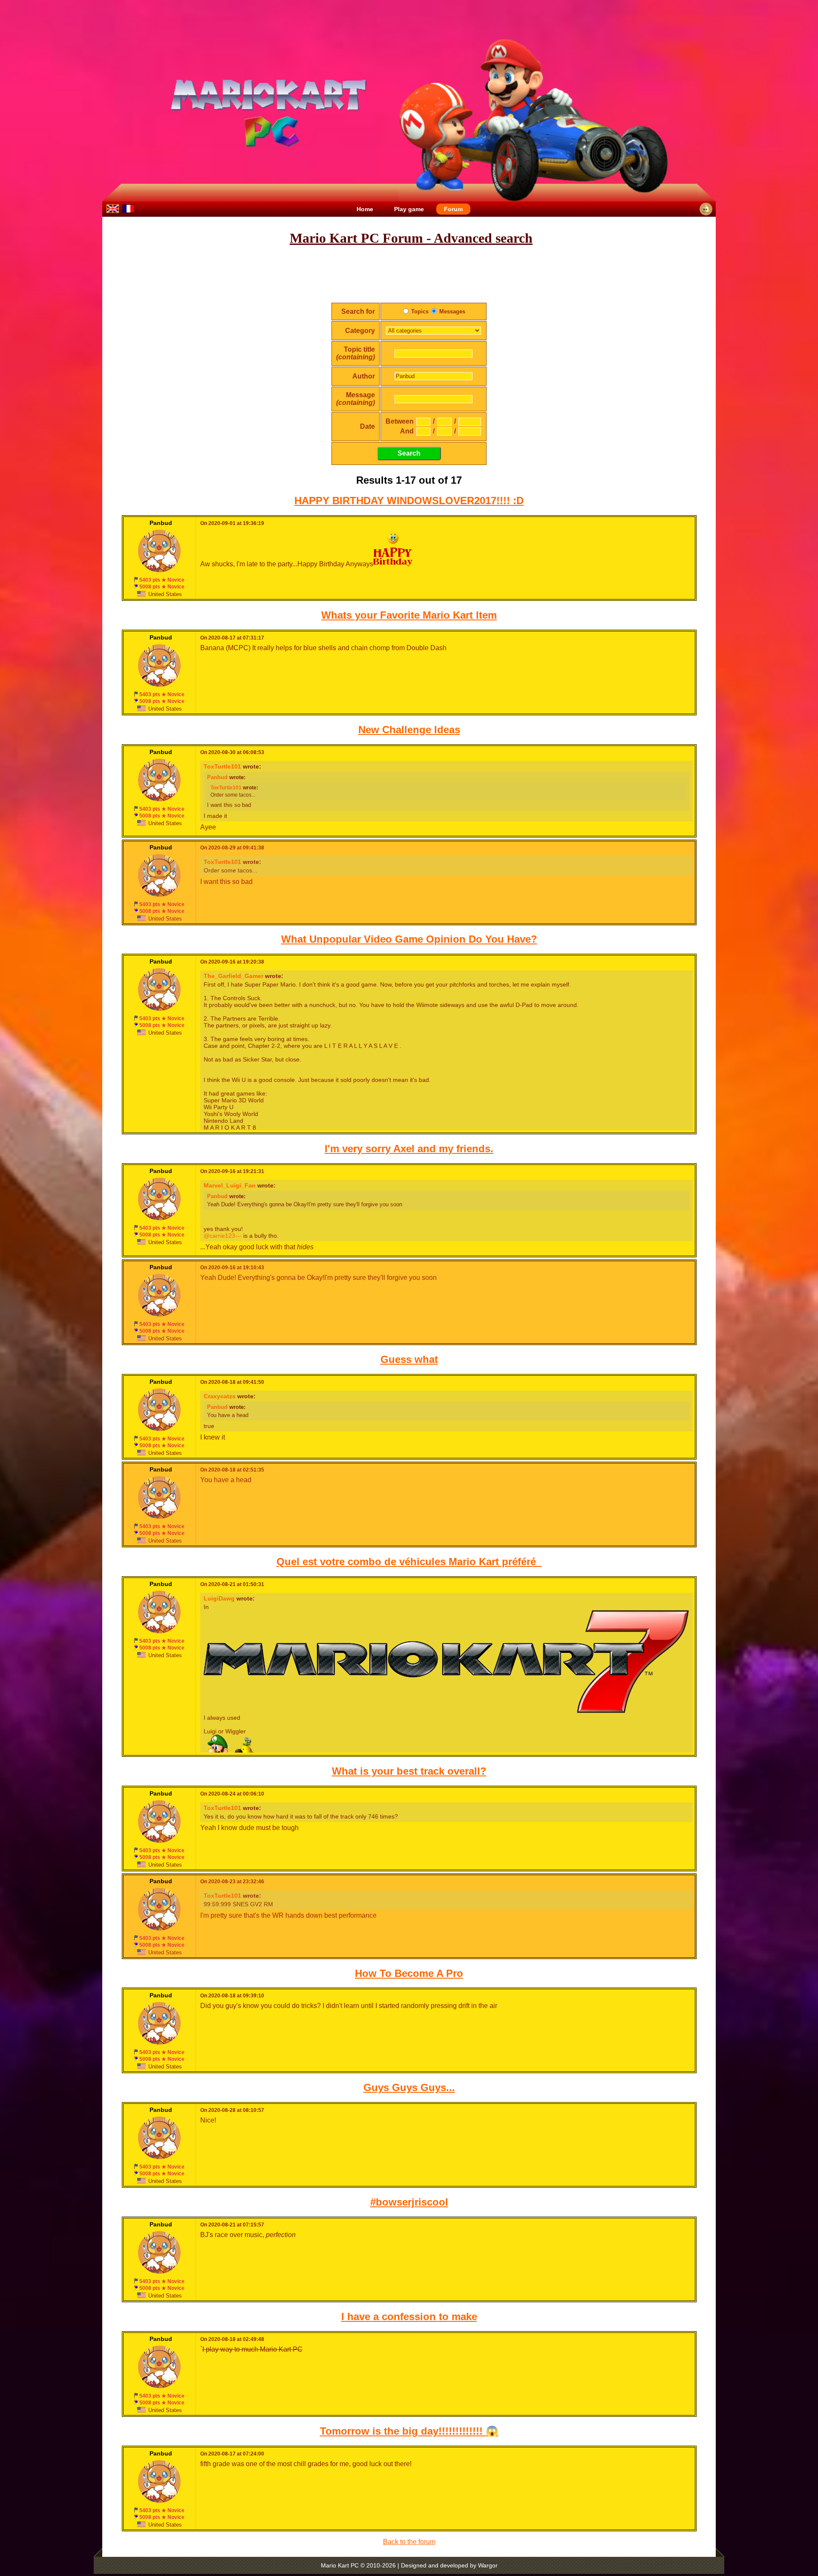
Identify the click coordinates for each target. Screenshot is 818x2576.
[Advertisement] (409, 274)
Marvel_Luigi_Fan (230, 1185)
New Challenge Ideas (409, 730)
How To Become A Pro (409, 1973)
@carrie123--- (223, 1236)
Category (360, 331)
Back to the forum (409, 2542)
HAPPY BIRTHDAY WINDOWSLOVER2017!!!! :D (409, 501)
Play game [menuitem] (409, 209)
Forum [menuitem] (453, 209)
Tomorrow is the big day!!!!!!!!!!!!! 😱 (409, 2431)
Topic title (356, 353)
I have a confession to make (409, 2316)
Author (364, 376)
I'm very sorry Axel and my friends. (409, 1149)
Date (367, 426)
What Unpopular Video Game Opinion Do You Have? (409, 939)
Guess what (409, 1359)
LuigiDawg (219, 1598)
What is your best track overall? (409, 1771)
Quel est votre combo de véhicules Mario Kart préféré (409, 1562)
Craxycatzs (220, 1396)
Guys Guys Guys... (409, 2087)
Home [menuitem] (365, 209)
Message (356, 399)
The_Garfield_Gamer (233, 976)
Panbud (217, 777)
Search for (358, 311)
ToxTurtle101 (222, 766)
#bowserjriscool (409, 2202)
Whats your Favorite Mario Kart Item (409, 615)
